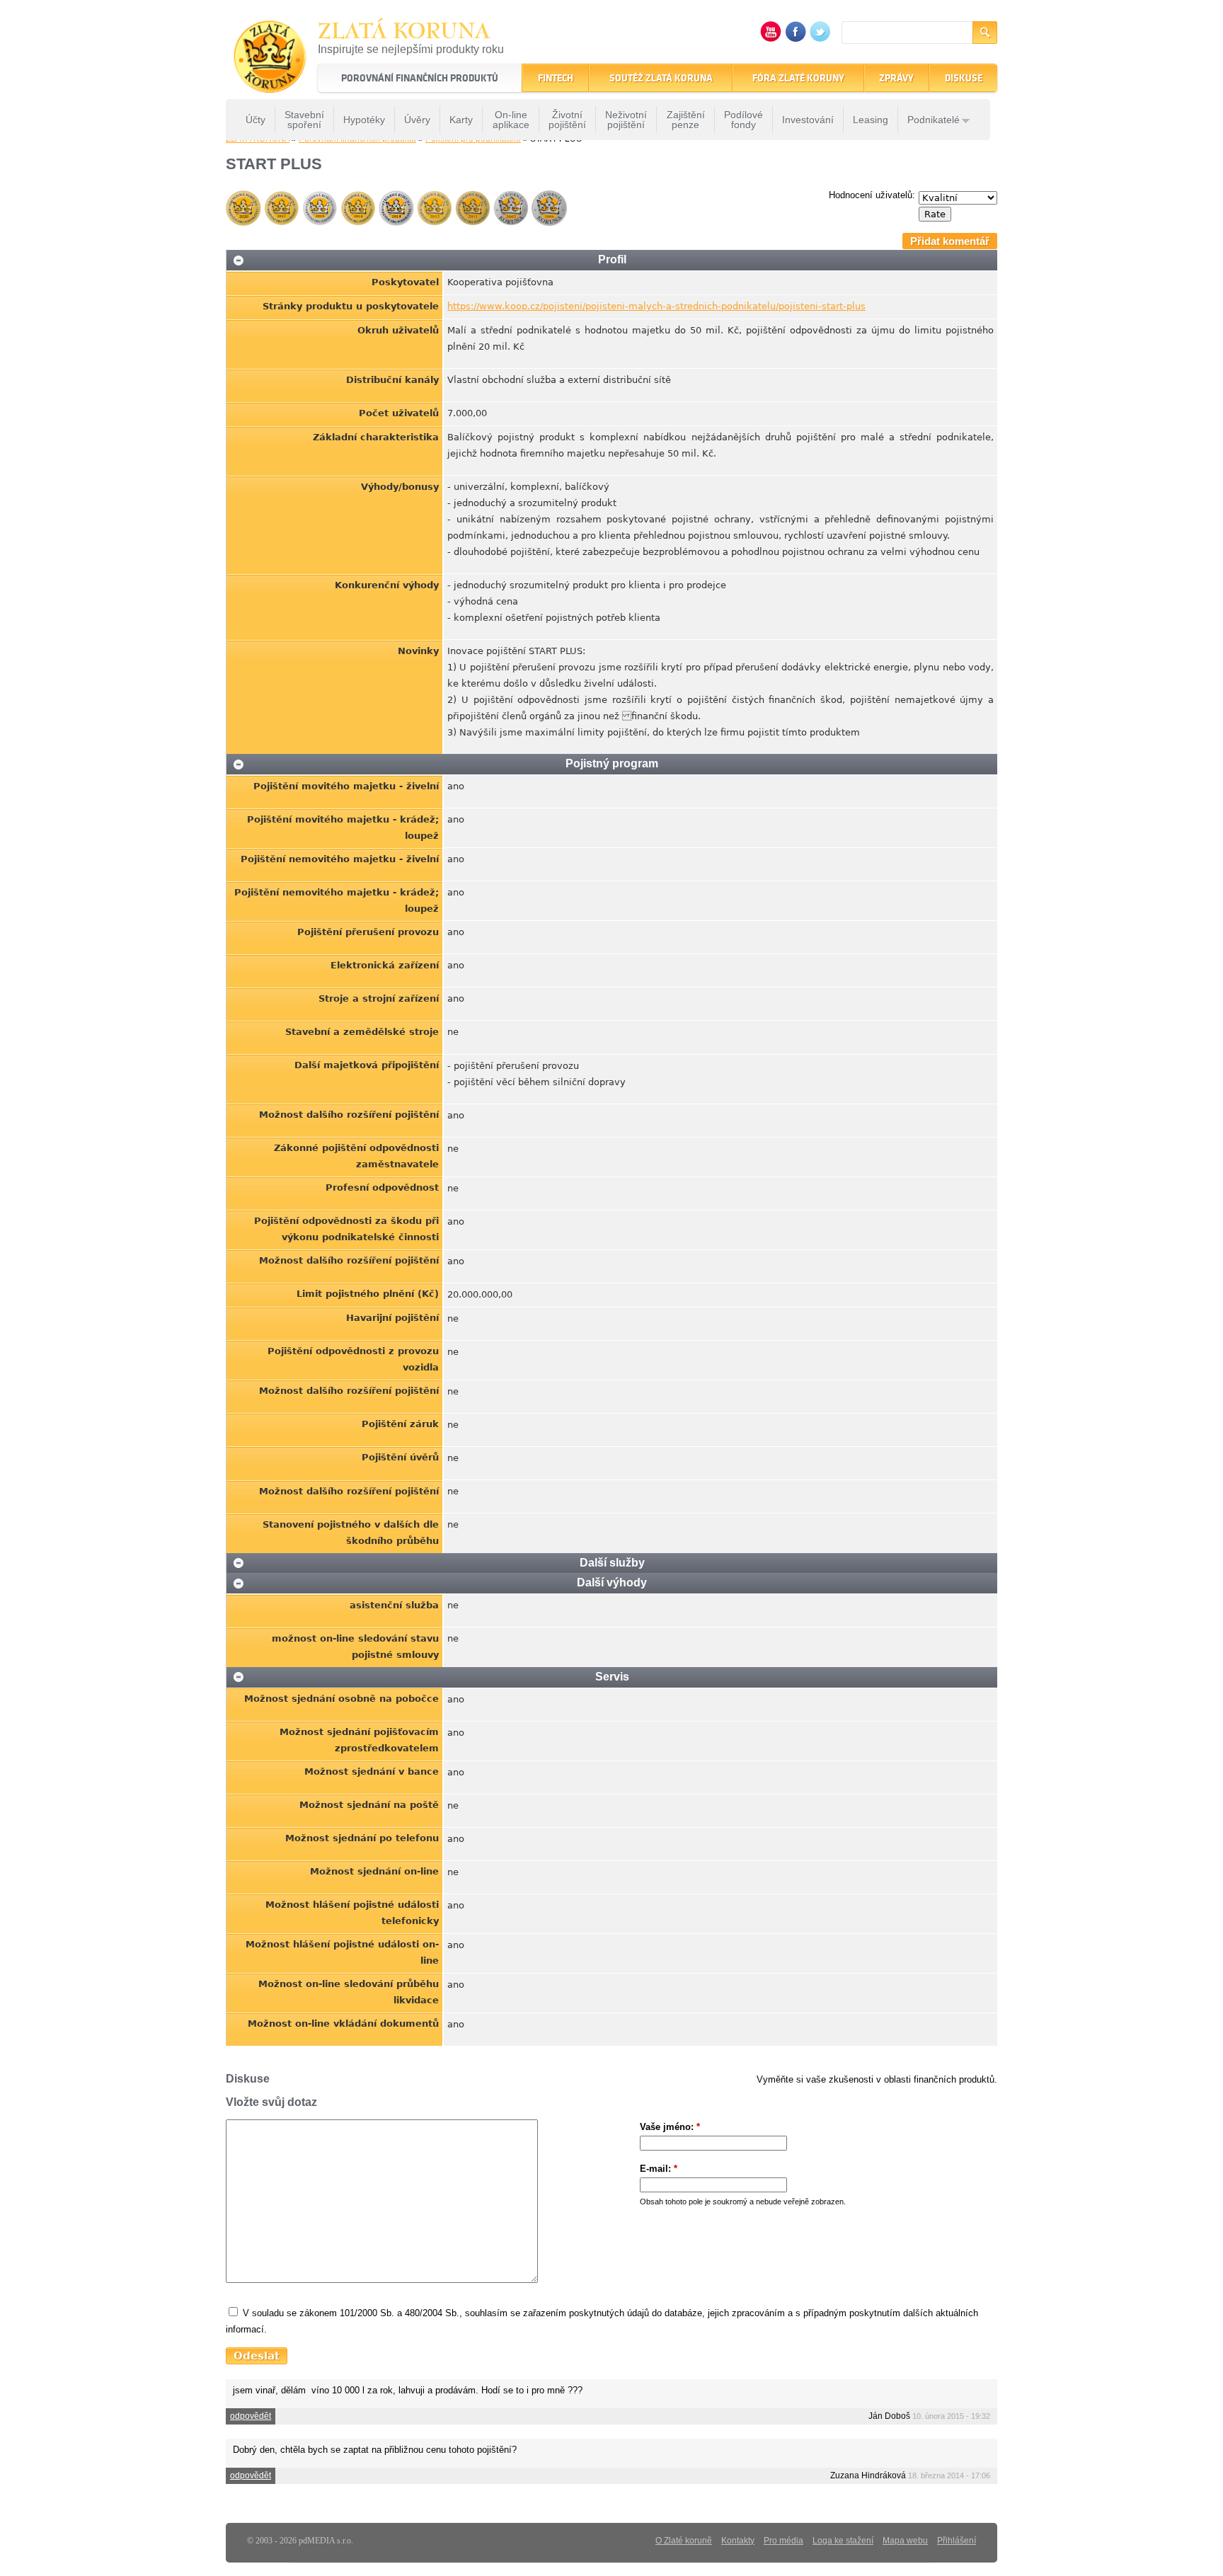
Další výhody (612, 1582)
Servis (612, 1677)
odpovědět (251, 2416)
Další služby (612, 1563)
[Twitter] (820, 39)
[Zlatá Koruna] (270, 83)
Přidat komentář (950, 241)
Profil (612, 259)
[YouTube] (771, 39)
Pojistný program (612, 763)
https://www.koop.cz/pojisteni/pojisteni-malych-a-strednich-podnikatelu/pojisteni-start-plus (656, 306)
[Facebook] (796, 39)
